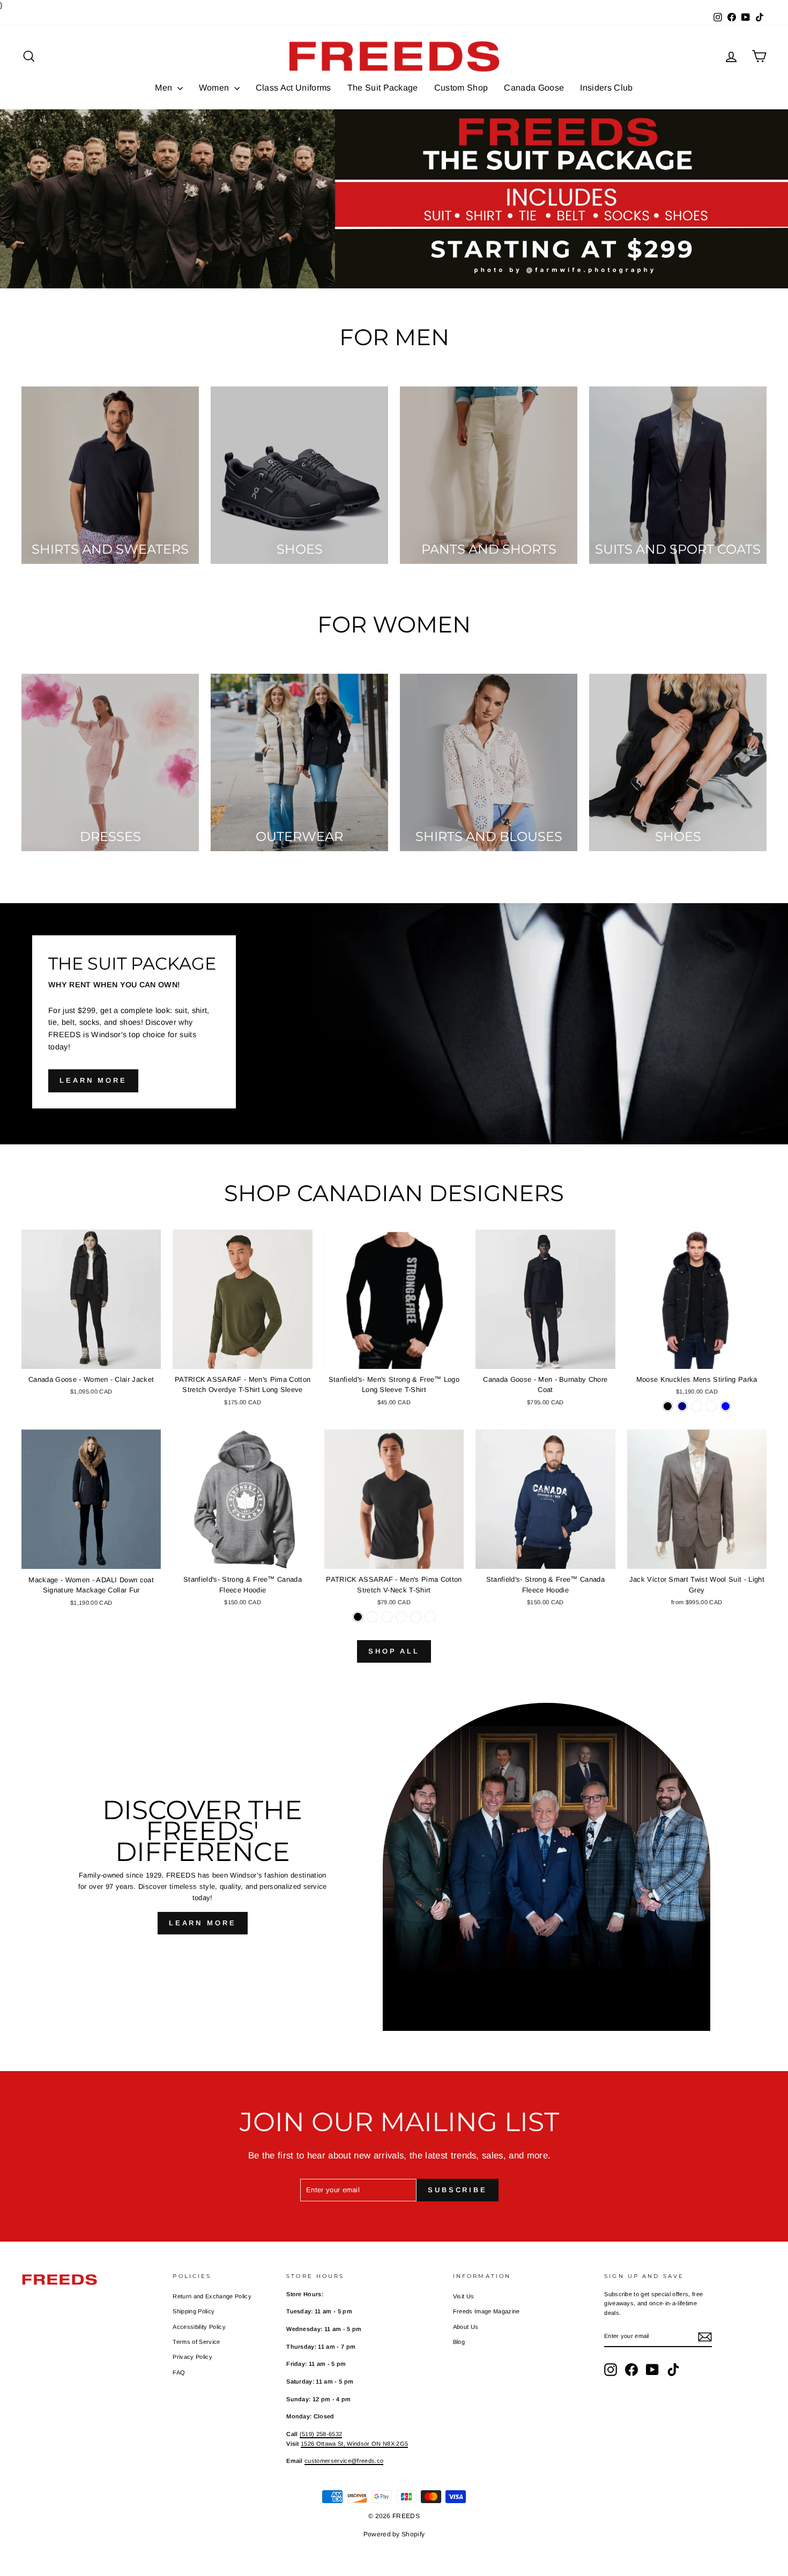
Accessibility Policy (199, 2327)
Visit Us (464, 2296)
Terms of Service (196, 2342)
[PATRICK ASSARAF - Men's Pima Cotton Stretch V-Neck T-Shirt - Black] (358, 1617)
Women (215, 88)
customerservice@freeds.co (344, 2461)
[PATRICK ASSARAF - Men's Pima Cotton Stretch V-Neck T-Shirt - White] (372, 1617)
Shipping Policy (194, 2311)
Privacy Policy (192, 2357)
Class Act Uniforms (293, 88)
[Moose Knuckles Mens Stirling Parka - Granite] (711, 1406)
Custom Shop (461, 88)
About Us (466, 2327)
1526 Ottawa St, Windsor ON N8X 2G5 (354, 2444)
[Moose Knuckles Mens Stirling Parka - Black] (668, 1406)
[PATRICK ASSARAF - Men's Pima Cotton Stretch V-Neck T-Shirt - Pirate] (401, 1617)
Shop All (394, 1651)
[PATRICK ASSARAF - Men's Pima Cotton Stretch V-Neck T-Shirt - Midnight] (430, 1617)
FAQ (179, 2372)
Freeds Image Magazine (486, 2311)
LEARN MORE (93, 1080)
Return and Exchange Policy (212, 2296)
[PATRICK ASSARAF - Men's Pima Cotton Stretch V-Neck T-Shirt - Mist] (387, 1617)
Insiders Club (606, 88)
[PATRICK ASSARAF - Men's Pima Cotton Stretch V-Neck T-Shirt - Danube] (416, 1617)
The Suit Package (383, 88)
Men (165, 88)
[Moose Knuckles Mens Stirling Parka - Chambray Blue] (726, 1406)
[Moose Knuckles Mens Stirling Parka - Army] (697, 1406)
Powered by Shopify (394, 2534)
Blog (459, 2342)
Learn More (203, 1923)
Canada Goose (534, 88)
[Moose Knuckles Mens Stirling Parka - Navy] (682, 1406)
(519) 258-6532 (321, 2434)
